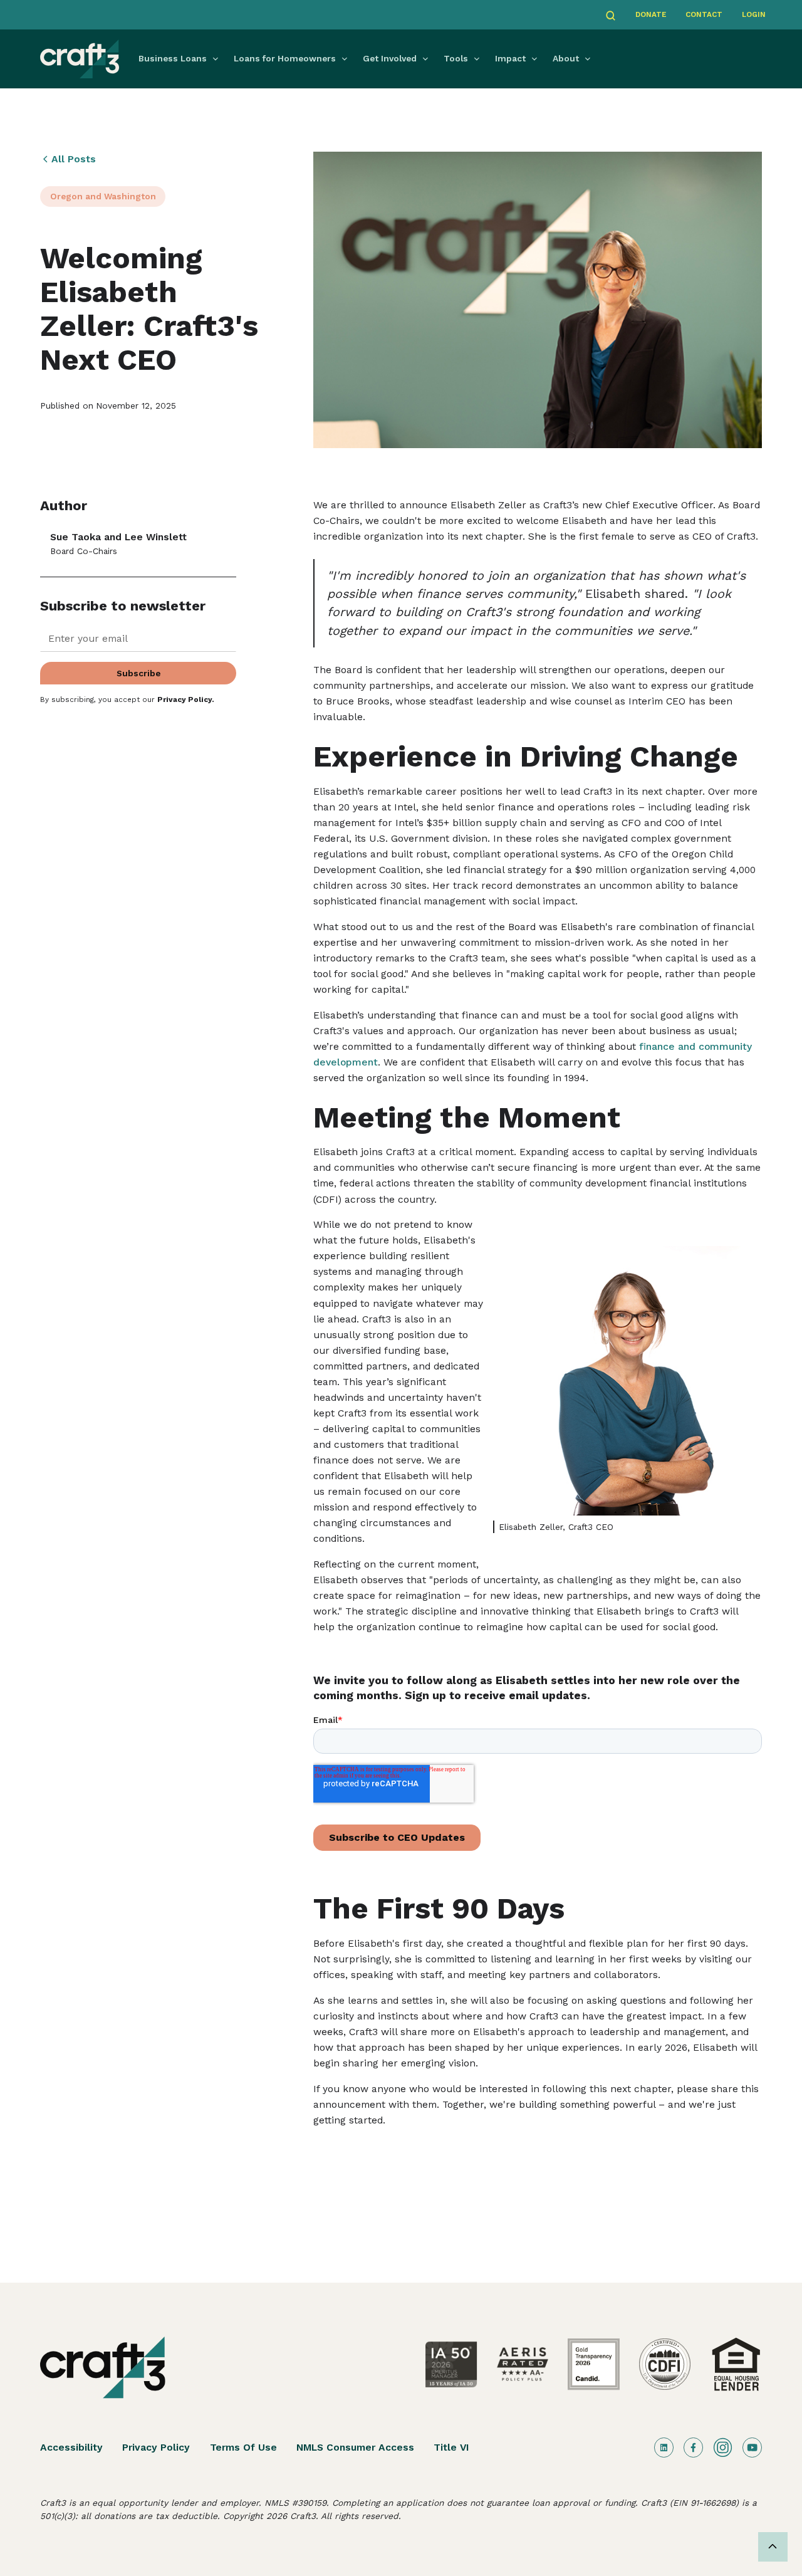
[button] (181, 59)
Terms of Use (243, 2447)
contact (704, 14)
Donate (651, 14)
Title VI (451, 2447)
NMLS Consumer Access (355, 2447)
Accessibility (71, 2447)
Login (754, 14)
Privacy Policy (156, 2447)
